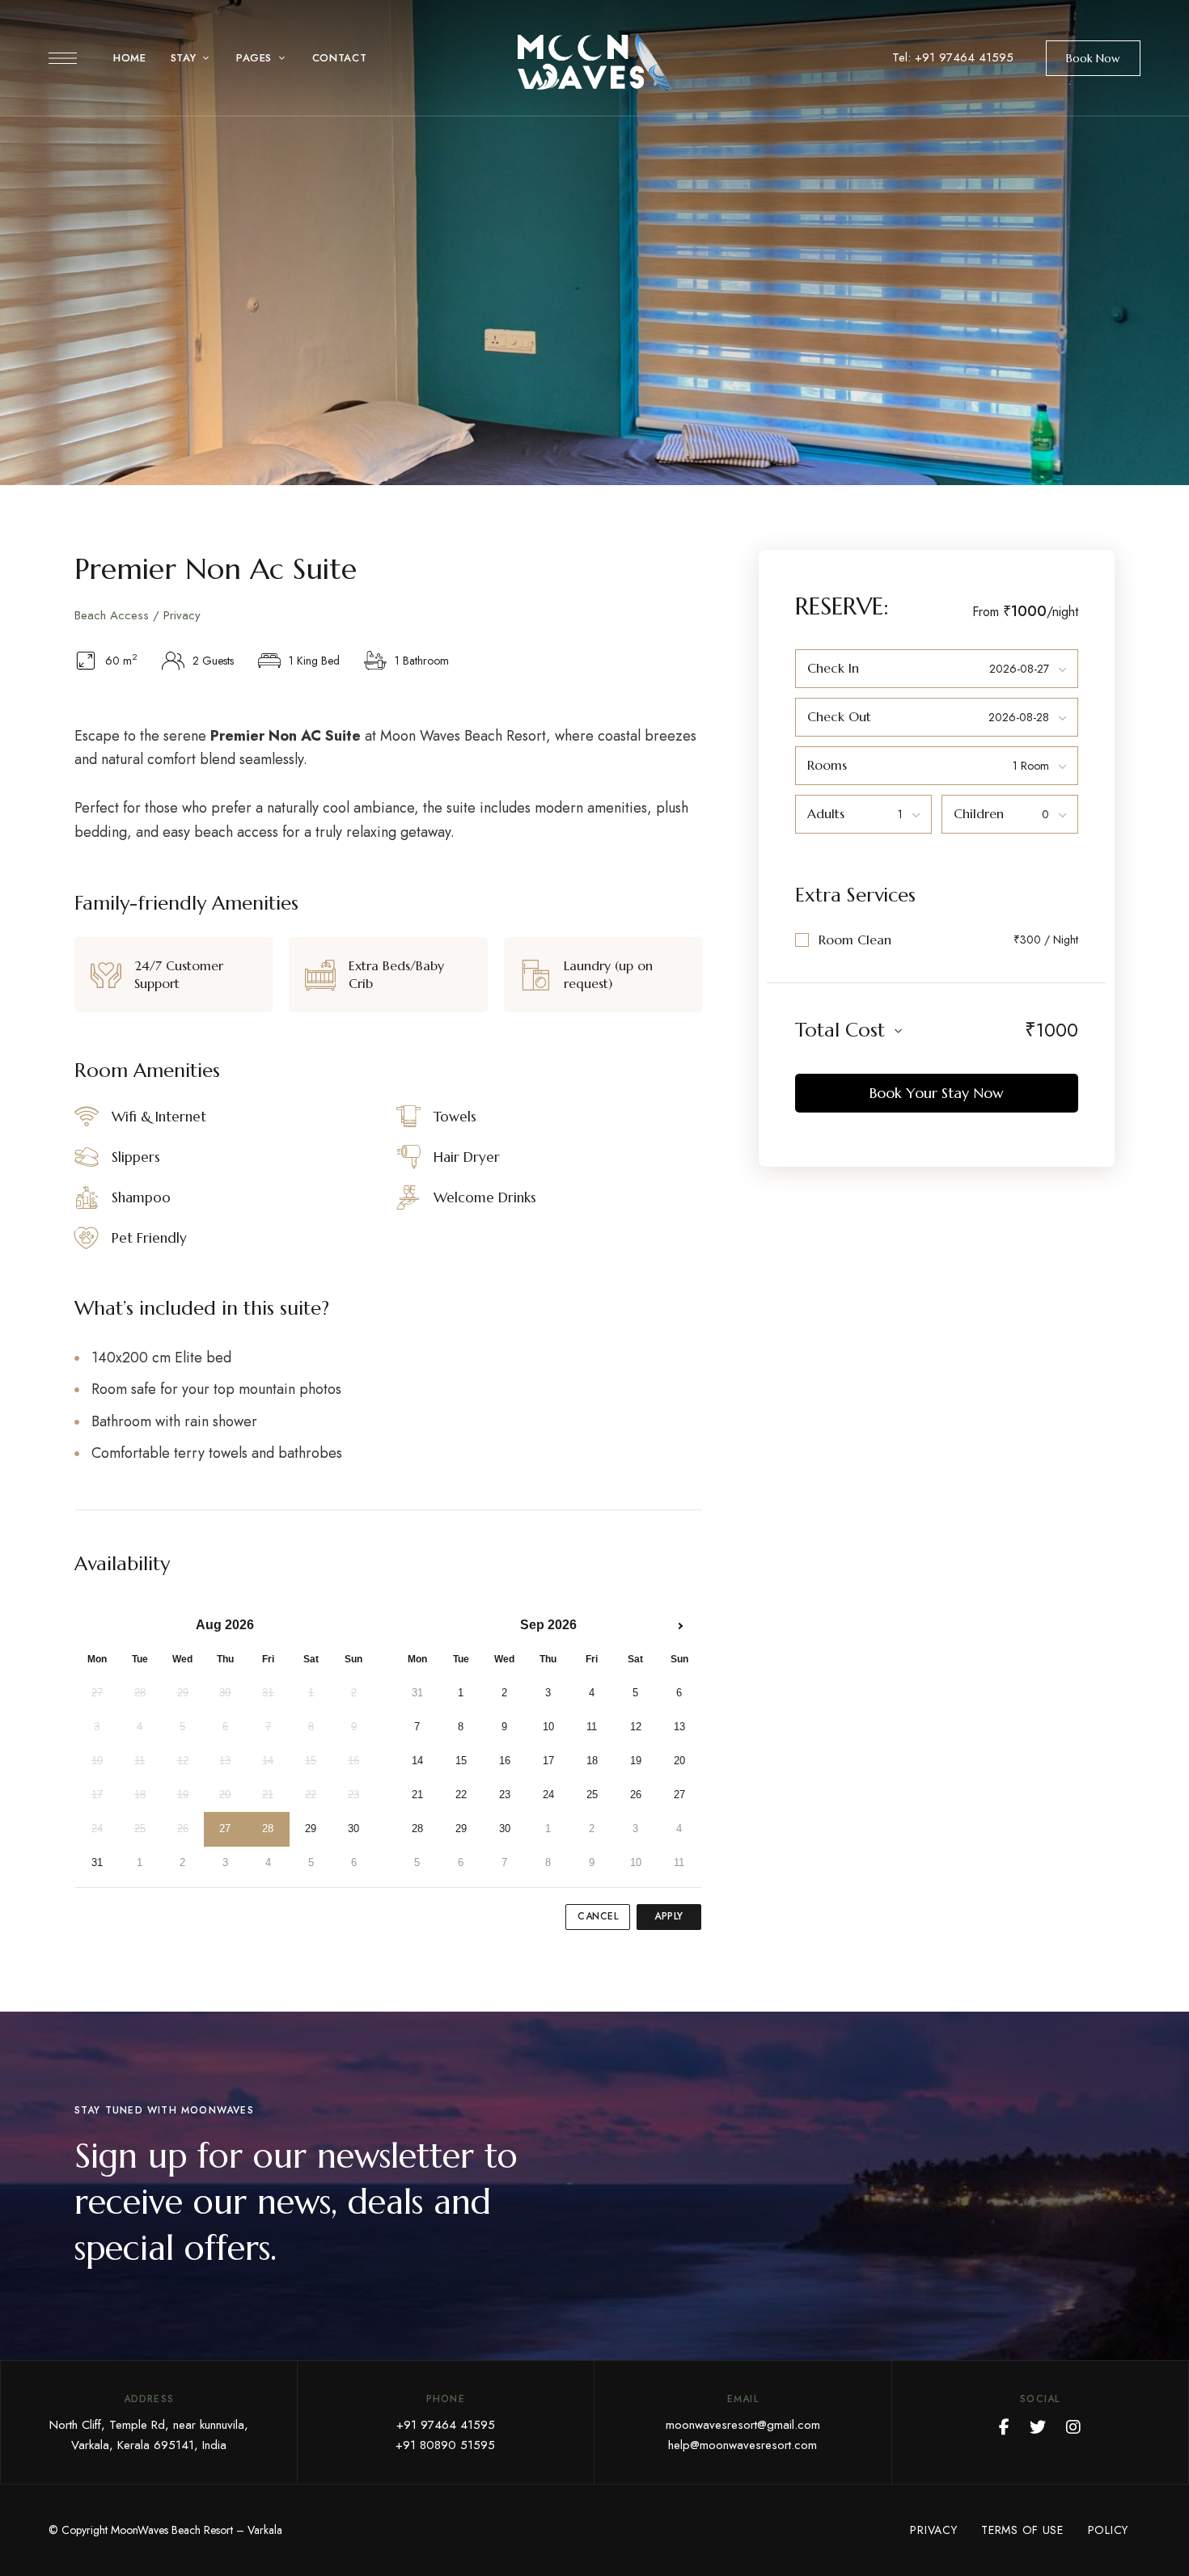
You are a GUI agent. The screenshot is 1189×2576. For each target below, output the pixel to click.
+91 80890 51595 (445, 2445)
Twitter (1038, 2427)
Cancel (598, 1916)
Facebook (1004, 2427)
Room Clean (855, 940)
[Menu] (63, 58)
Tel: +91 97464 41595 (953, 57)
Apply (669, 1916)
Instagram (1073, 2427)
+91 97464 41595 (446, 2425)
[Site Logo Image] (594, 63)
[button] (1093, 58)
